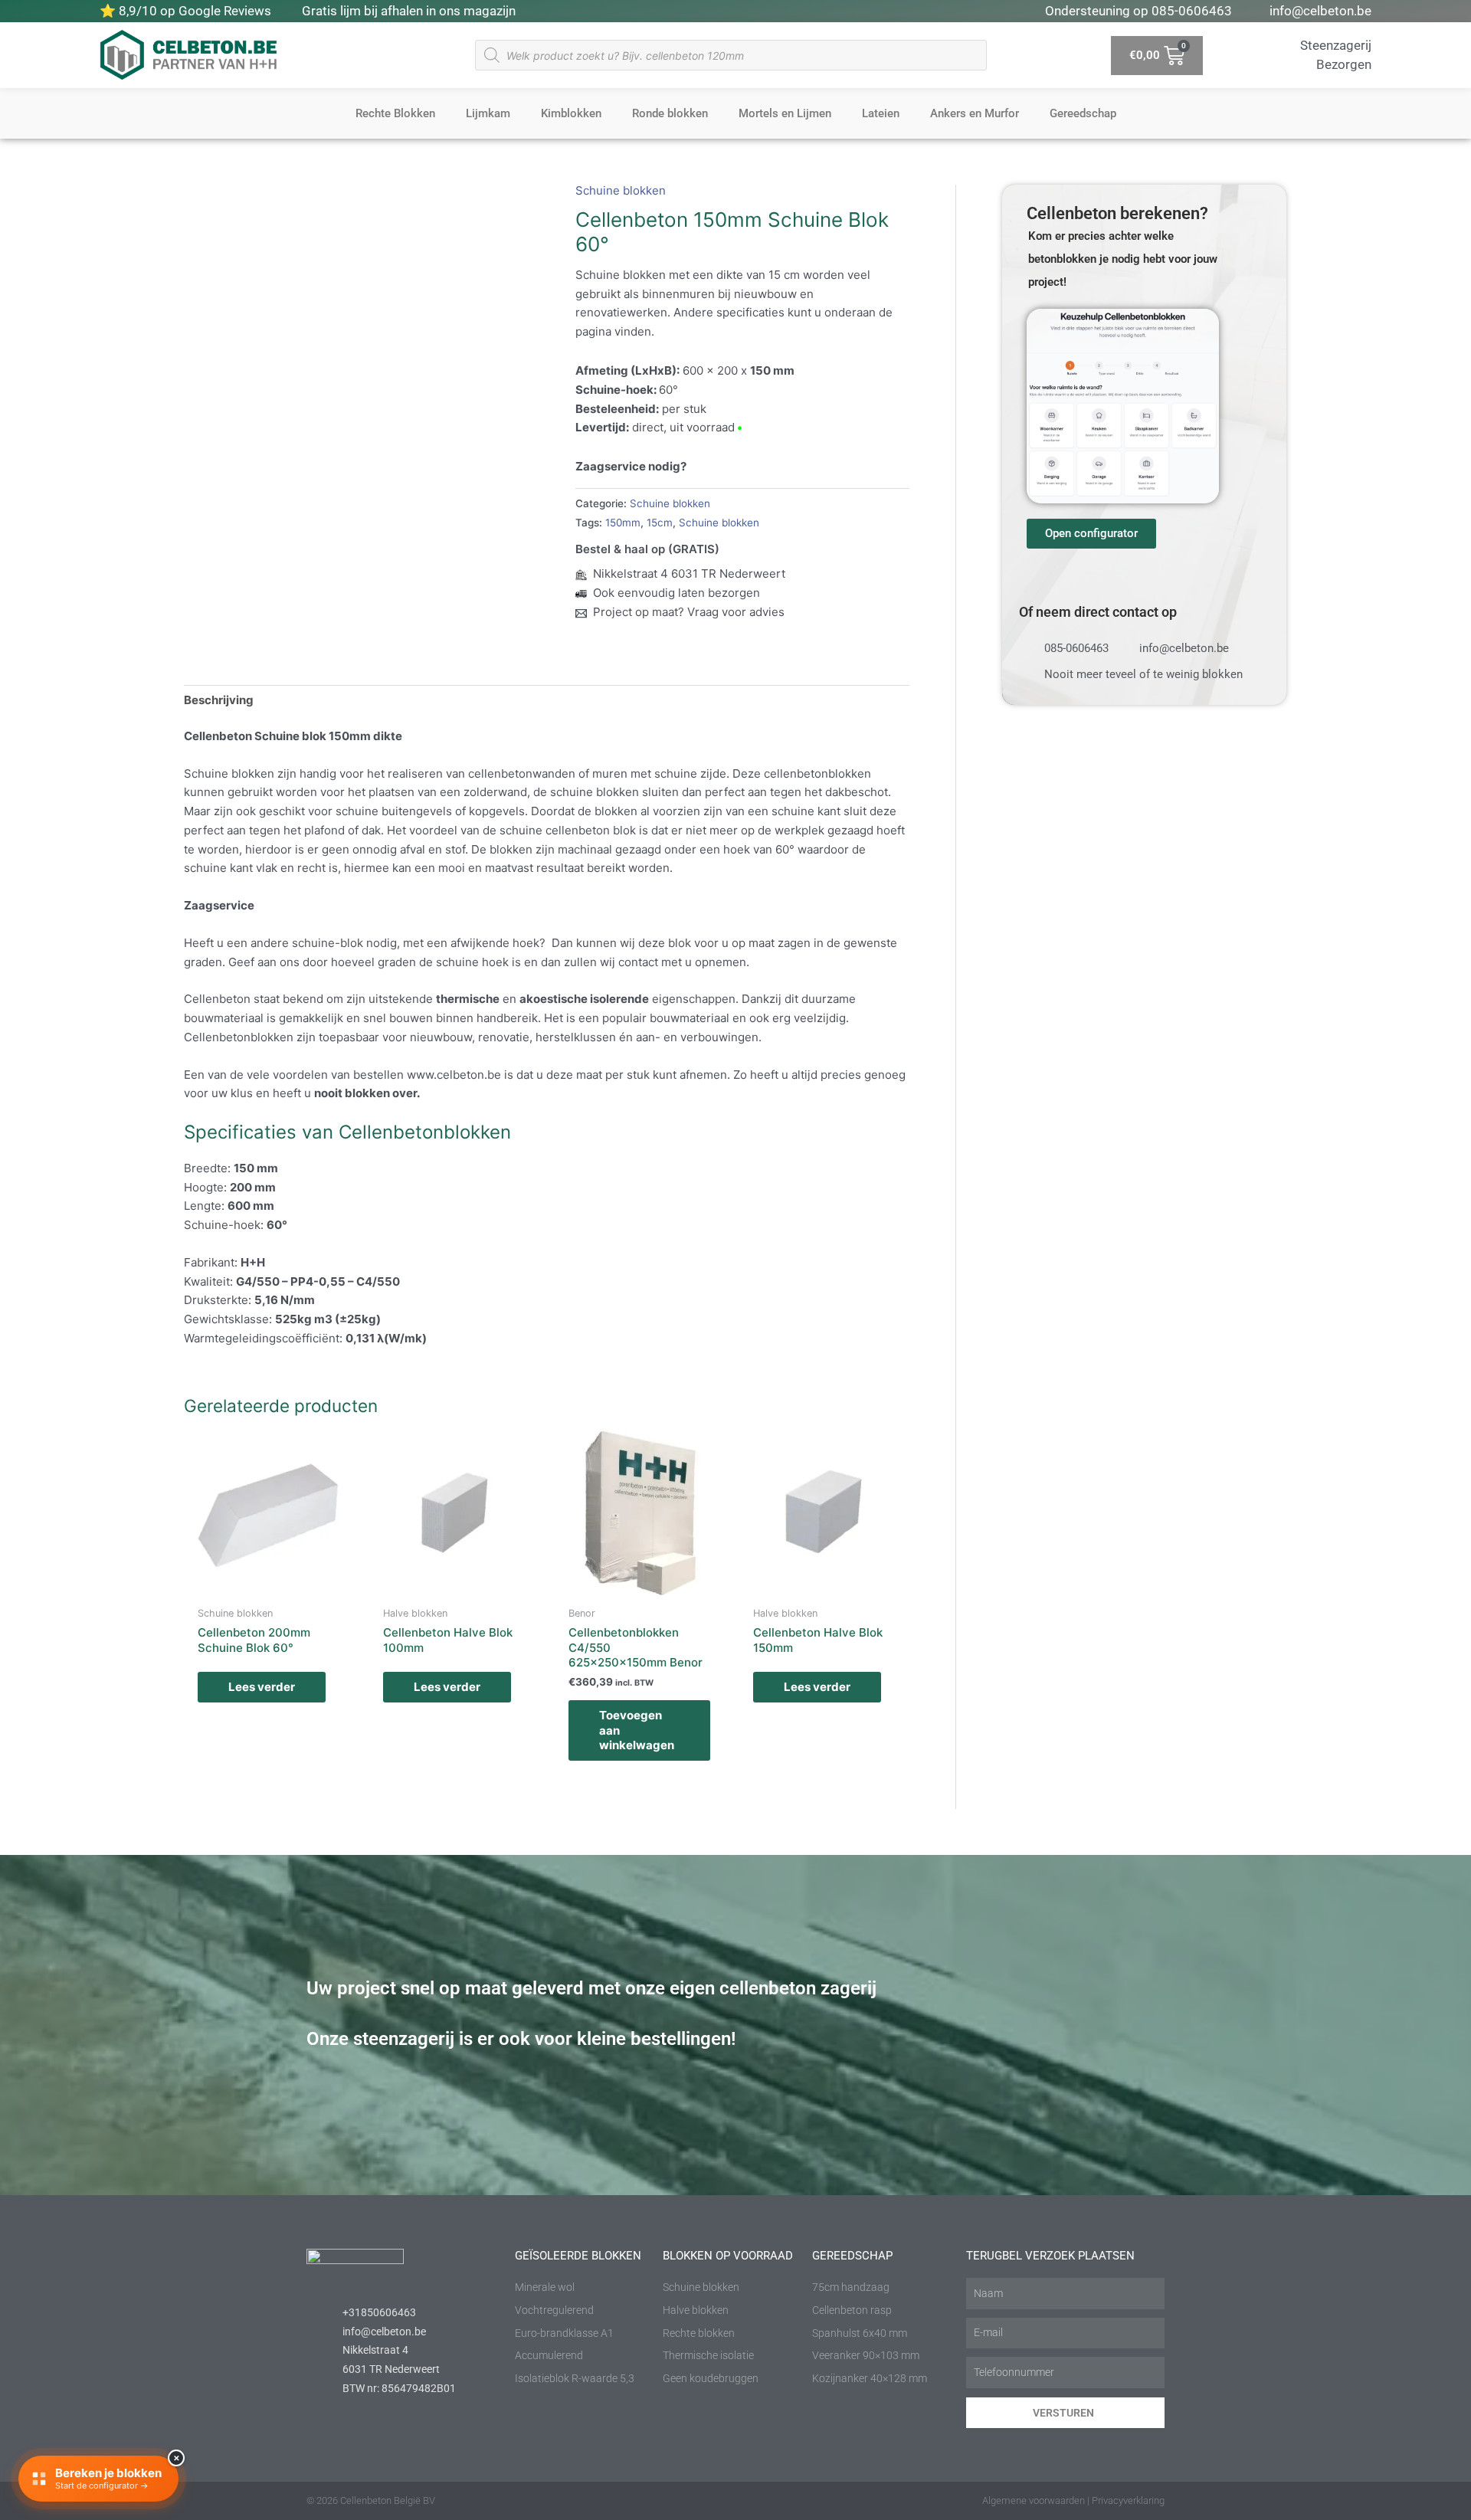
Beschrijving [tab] (219, 700)
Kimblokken (571, 113)
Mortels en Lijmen (785, 113)
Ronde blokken (670, 113)
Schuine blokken (621, 190)
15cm (660, 523)
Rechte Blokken (395, 113)
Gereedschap (1083, 113)
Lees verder (262, 1687)
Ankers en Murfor (975, 113)
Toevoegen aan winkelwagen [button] (637, 1730)
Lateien (881, 113)
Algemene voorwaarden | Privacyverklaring (1073, 2500)
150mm (623, 523)
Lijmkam (488, 113)
